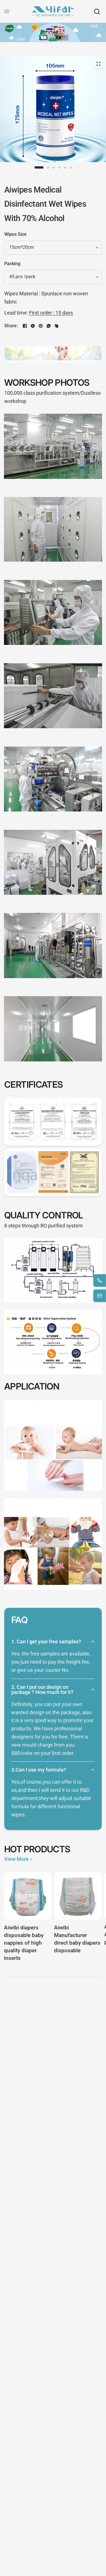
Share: (11, 326)
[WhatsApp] (49, 326)
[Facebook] (25, 326)
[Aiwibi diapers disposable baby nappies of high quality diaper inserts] (28, 1896)
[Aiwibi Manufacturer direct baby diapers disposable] (78, 1896)
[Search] (97, 11)
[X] (33, 326)
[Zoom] (98, 64)
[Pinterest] (41, 326)
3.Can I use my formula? (39, 1770)
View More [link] (16, 1859)
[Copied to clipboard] (57, 326)
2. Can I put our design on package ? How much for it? (42, 1690)
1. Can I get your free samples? (46, 1642)
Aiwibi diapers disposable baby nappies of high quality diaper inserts (24, 1943)
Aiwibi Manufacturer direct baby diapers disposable (77, 1939)
